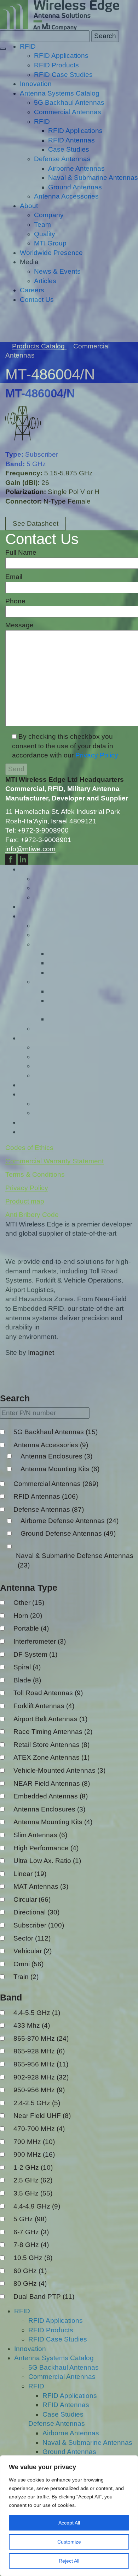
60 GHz (30, 2271)
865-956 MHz (41, 2064)
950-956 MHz (39, 2090)
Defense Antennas (49, 1509)
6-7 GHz (31, 2232)
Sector (32, 1938)
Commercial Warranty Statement (54, 1161)
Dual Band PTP (44, 2297)
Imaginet (41, 1353)
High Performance (46, 1848)
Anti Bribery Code (32, 1215)
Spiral (27, 1667)
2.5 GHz (33, 2180)
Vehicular (33, 1951)
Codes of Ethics (29, 1148)
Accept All (69, 2523)
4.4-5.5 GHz (37, 2013)
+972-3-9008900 (43, 830)
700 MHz (34, 2142)
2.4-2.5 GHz (37, 2103)
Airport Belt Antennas (50, 1719)
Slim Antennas (40, 1835)
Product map (25, 1201)
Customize (69, 2542)
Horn (28, 1616)
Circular (32, 1899)
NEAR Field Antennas (52, 1783)
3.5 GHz (33, 2193)
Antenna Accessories (51, 1445)
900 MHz (34, 2154)
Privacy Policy (97, 755)
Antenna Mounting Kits (60, 1469)
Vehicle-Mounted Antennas (59, 1770)
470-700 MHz (39, 2129)
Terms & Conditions (35, 1174)
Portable (31, 1628)
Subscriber (39, 1925)
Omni (28, 1964)
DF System (35, 1654)
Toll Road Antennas (48, 1693)
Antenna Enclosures (56, 1456)
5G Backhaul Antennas (56, 1432)
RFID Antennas (46, 1496)
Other (29, 1603)
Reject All (69, 2561)
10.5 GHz (33, 2258)
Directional (36, 1912)
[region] (69, 2516)
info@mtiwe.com (30, 849)
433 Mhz (32, 2025)
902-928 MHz (41, 2077)
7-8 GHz (31, 2245)
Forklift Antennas (44, 1706)
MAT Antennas (41, 1886)
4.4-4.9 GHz (37, 2206)
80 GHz (30, 2283)
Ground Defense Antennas (68, 1533)
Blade (27, 1680)
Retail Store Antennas (51, 1745)
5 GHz (30, 2219)
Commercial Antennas (56, 1484)
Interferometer (40, 1641)
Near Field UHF (42, 2116)
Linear (30, 1874)
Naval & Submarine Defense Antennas (75, 1560)
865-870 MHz (41, 2038)
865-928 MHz (39, 2051)
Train (26, 1977)
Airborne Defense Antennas (70, 1521)
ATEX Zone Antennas (51, 1757)
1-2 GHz (33, 2167)
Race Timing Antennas (53, 1732)
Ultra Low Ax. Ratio (47, 1861)
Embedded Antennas (51, 1796)
